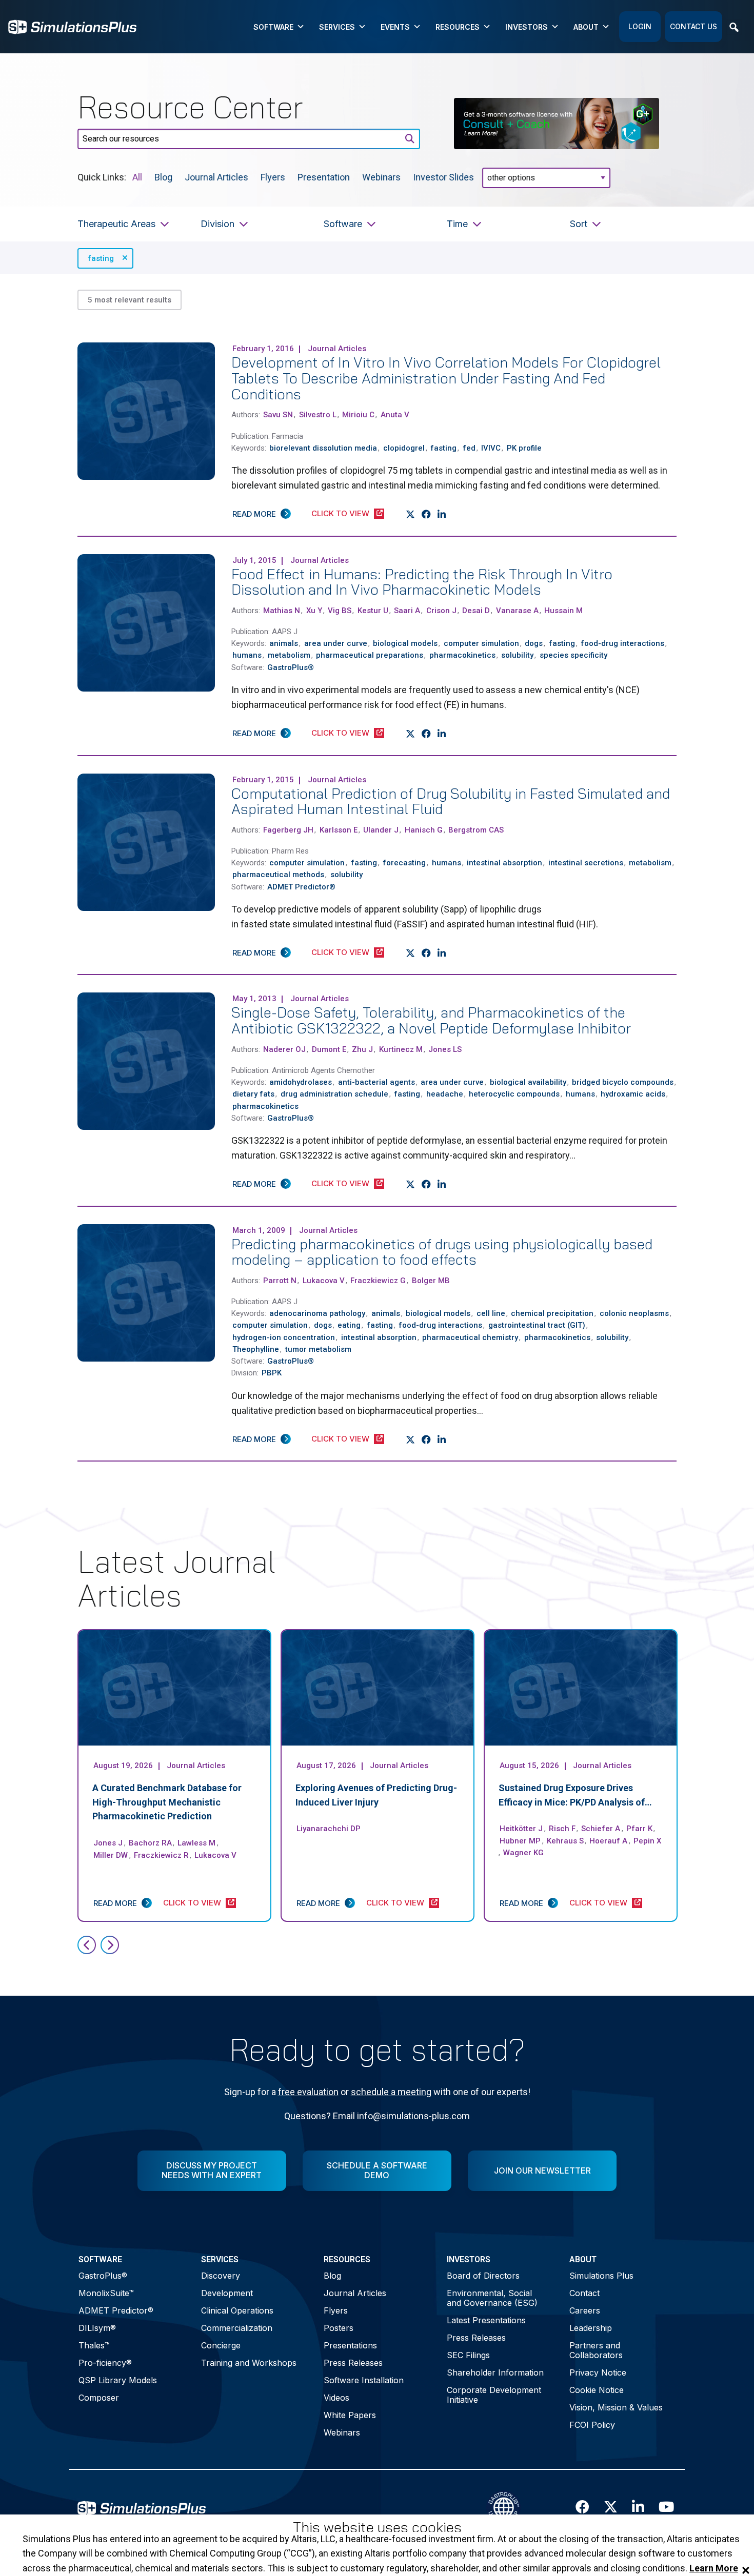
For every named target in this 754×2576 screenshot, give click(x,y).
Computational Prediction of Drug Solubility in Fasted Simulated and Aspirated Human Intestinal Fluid (451, 801)
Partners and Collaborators (596, 2350)
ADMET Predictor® (116, 2310)
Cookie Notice (597, 2390)
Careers (585, 2310)
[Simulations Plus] (72, 26)
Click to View (340, 513)
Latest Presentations (486, 2320)
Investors (527, 27)
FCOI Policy (592, 2425)
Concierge (221, 2345)
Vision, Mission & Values (616, 2407)
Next (110, 1945)
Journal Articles (216, 177)
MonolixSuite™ (106, 2293)
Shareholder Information (495, 2372)
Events (395, 27)
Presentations (350, 2345)
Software (273, 27)
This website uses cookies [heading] (377, 2528)
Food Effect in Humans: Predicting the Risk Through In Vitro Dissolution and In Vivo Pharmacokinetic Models (422, 582)
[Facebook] (426, 514)
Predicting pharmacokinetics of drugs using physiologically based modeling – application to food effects (442, 1252)
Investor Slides (443, 177)
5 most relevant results (130, 300)
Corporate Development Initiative (494, 2395)
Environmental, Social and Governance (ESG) (492, 2298)
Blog (163, 177)
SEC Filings (468, 2355)
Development (227, 2293)
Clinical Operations (237, 2310)
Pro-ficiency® (105, 2363)
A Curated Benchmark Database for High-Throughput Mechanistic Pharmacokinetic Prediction (167, 1802)
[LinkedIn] (442, 514)
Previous (87, 1945)
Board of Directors (483, 2276)
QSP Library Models (118, 2380)
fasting (101, 258)
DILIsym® (97, 2328)
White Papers (350, 2415)
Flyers (273, 177)
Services (337, 27)
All (137, 177)
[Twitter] (411, 514)
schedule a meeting (391, 2092)
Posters (339, 2328)
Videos (336, 2398)
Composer (99, 2398)
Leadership (591, 2328)
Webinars (381, 177)
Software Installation (364, 2380)
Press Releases (353, 2363)
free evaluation (308, 2092)
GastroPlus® (103, 2276)
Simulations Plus (601, 2276)
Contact (584, 2293)
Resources (458, 27)
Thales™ (94, 2345)
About (586, 27)
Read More (254, 514)
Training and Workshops (249, 2363)
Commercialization (237, 2328)
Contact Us (693, 26)
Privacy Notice (598, 2372)
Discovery (221, 2276)
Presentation (324, 177)
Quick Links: (102, 177)
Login (640, 26)
